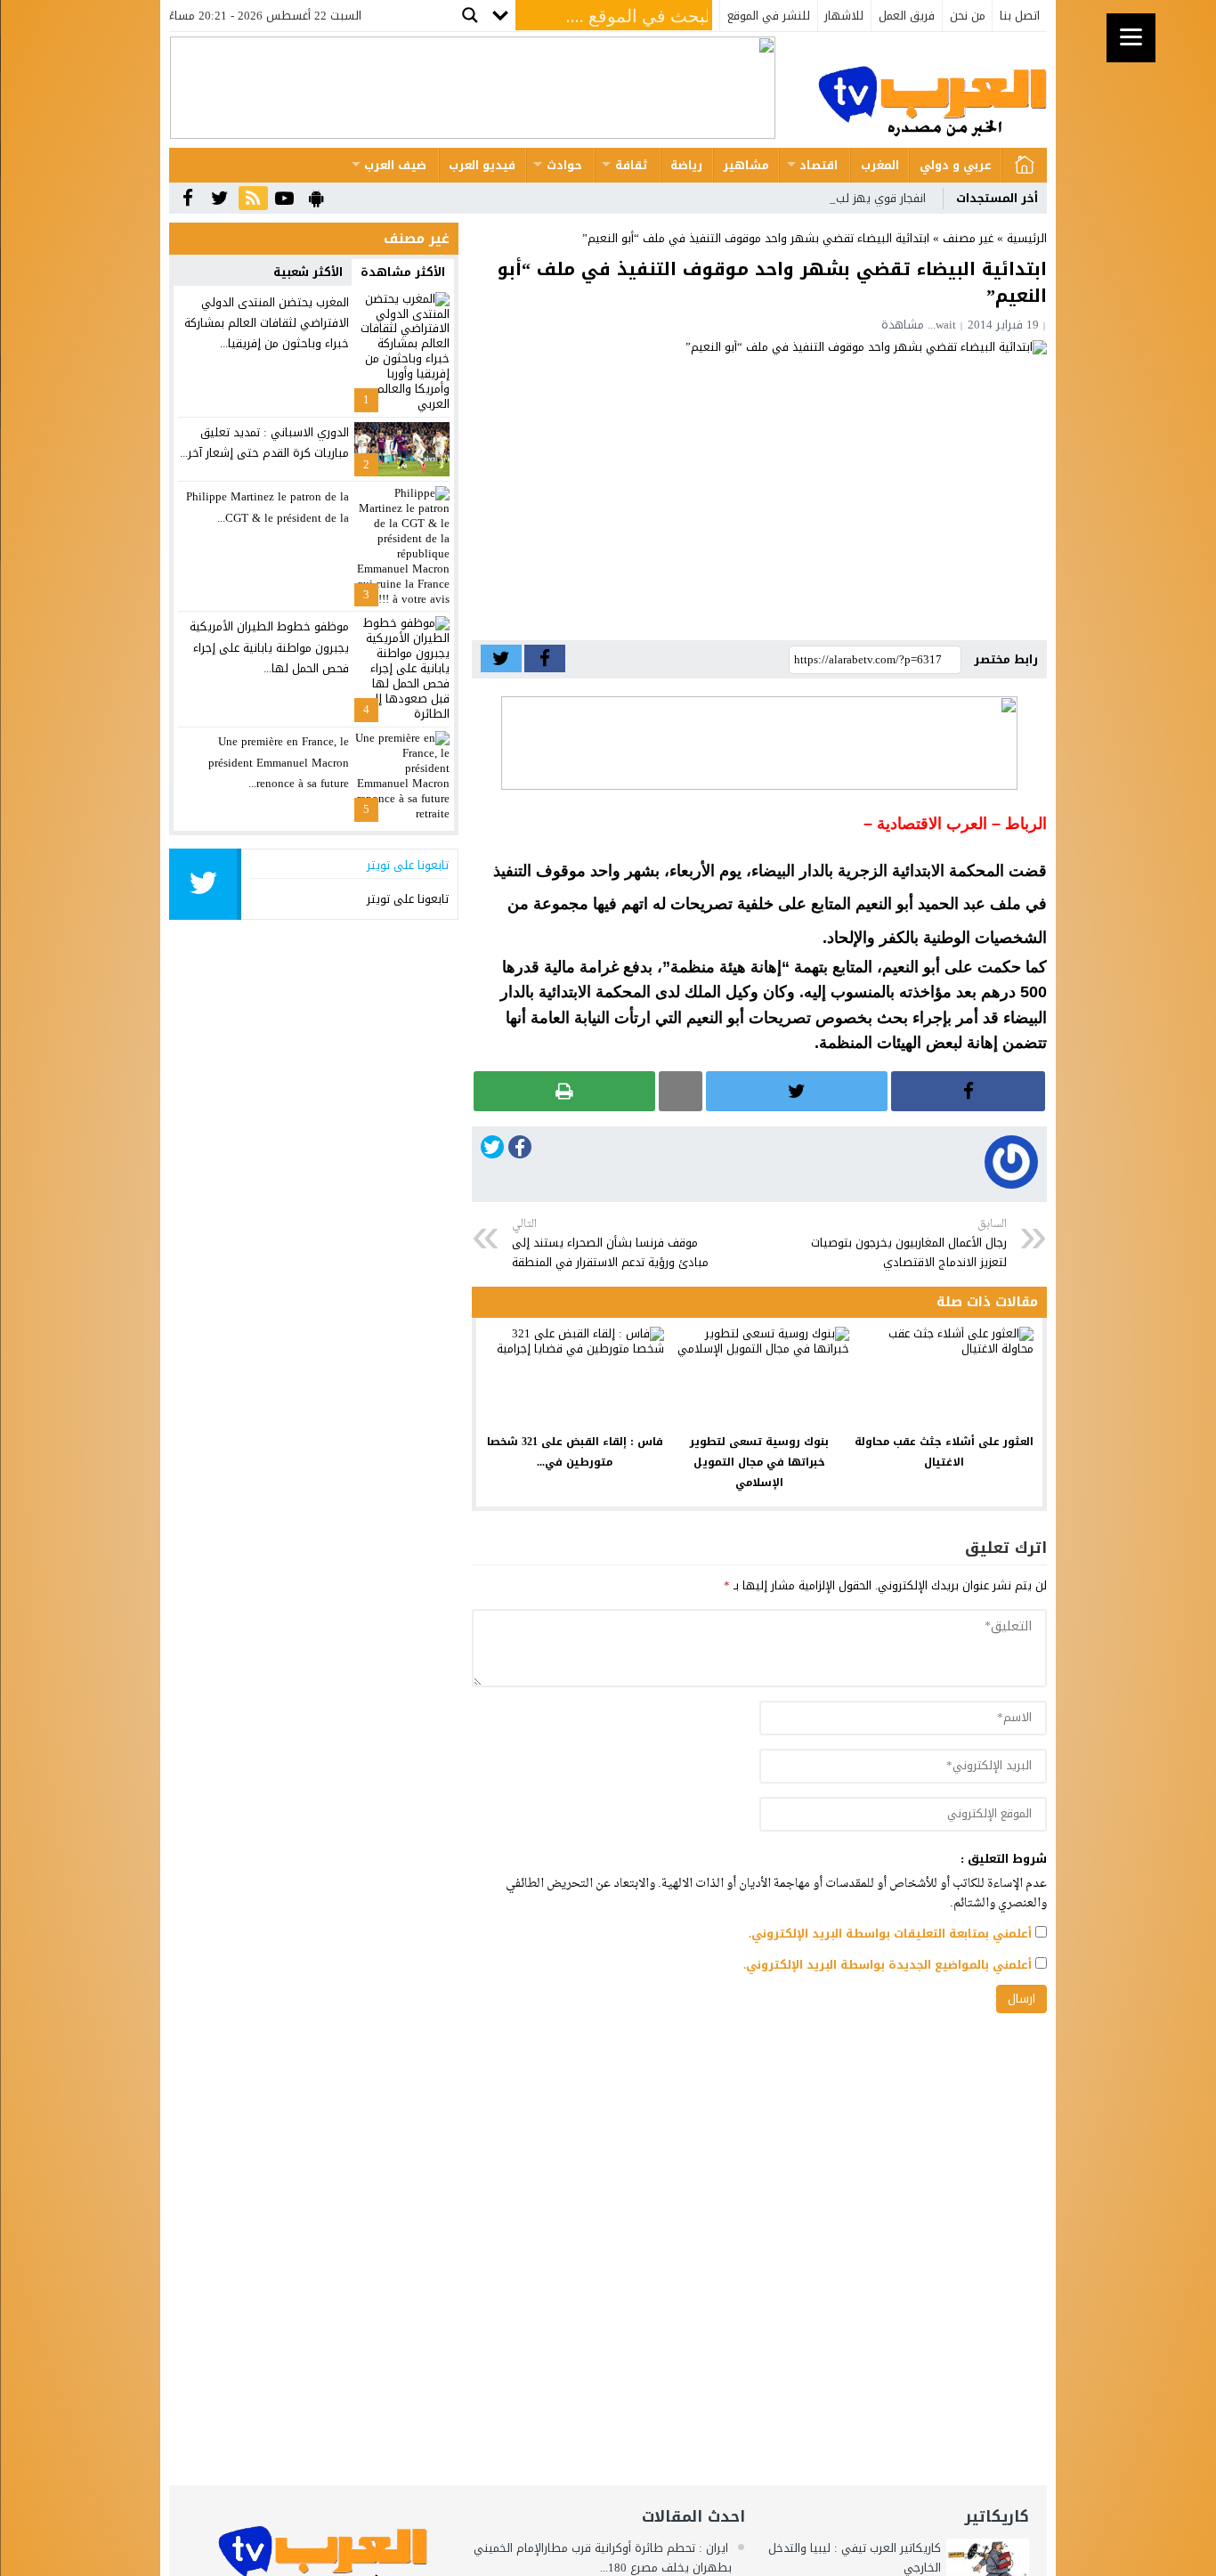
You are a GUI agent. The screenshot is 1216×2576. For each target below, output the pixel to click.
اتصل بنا (1020, 16)
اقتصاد (819, 165)
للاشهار (844, 16)
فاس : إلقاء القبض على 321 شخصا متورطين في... (575, 1452)
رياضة (686, 165)
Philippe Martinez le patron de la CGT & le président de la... (268, 507)
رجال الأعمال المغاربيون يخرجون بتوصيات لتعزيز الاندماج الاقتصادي (909, 1244)
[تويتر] (492, 1150)
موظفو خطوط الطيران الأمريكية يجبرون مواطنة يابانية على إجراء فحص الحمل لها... (269, 647)
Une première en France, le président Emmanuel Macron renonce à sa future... (279, 762)
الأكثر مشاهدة (403, 272)
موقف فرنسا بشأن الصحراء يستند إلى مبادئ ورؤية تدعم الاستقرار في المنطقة (610, 1244)
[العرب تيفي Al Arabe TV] (932, 90)
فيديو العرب (482, 165)
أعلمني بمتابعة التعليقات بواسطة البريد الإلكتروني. (890, 1934)
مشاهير (746, 165)
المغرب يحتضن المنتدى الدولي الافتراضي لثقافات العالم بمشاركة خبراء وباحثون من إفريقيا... (267, 323)
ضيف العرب (395, 165)
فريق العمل (907, 16)
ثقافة (632, 165)
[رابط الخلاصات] (253, 199)
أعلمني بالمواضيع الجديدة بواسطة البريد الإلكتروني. (888, 1965)
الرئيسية (1025, 165)
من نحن (968, 16)
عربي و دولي (956, 165)
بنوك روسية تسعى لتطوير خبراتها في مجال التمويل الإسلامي (759, 1462)
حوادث (564, 165)
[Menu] (1131, 38)
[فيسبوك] (520, 1151)
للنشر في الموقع (769, 16)
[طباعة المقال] (564, 1091)
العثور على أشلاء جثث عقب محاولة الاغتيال (944, 1452)
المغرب (880, 165)
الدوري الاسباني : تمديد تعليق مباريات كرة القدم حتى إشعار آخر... (264, 443)
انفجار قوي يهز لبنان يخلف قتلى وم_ (833, 198)
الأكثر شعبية (308, 272)
